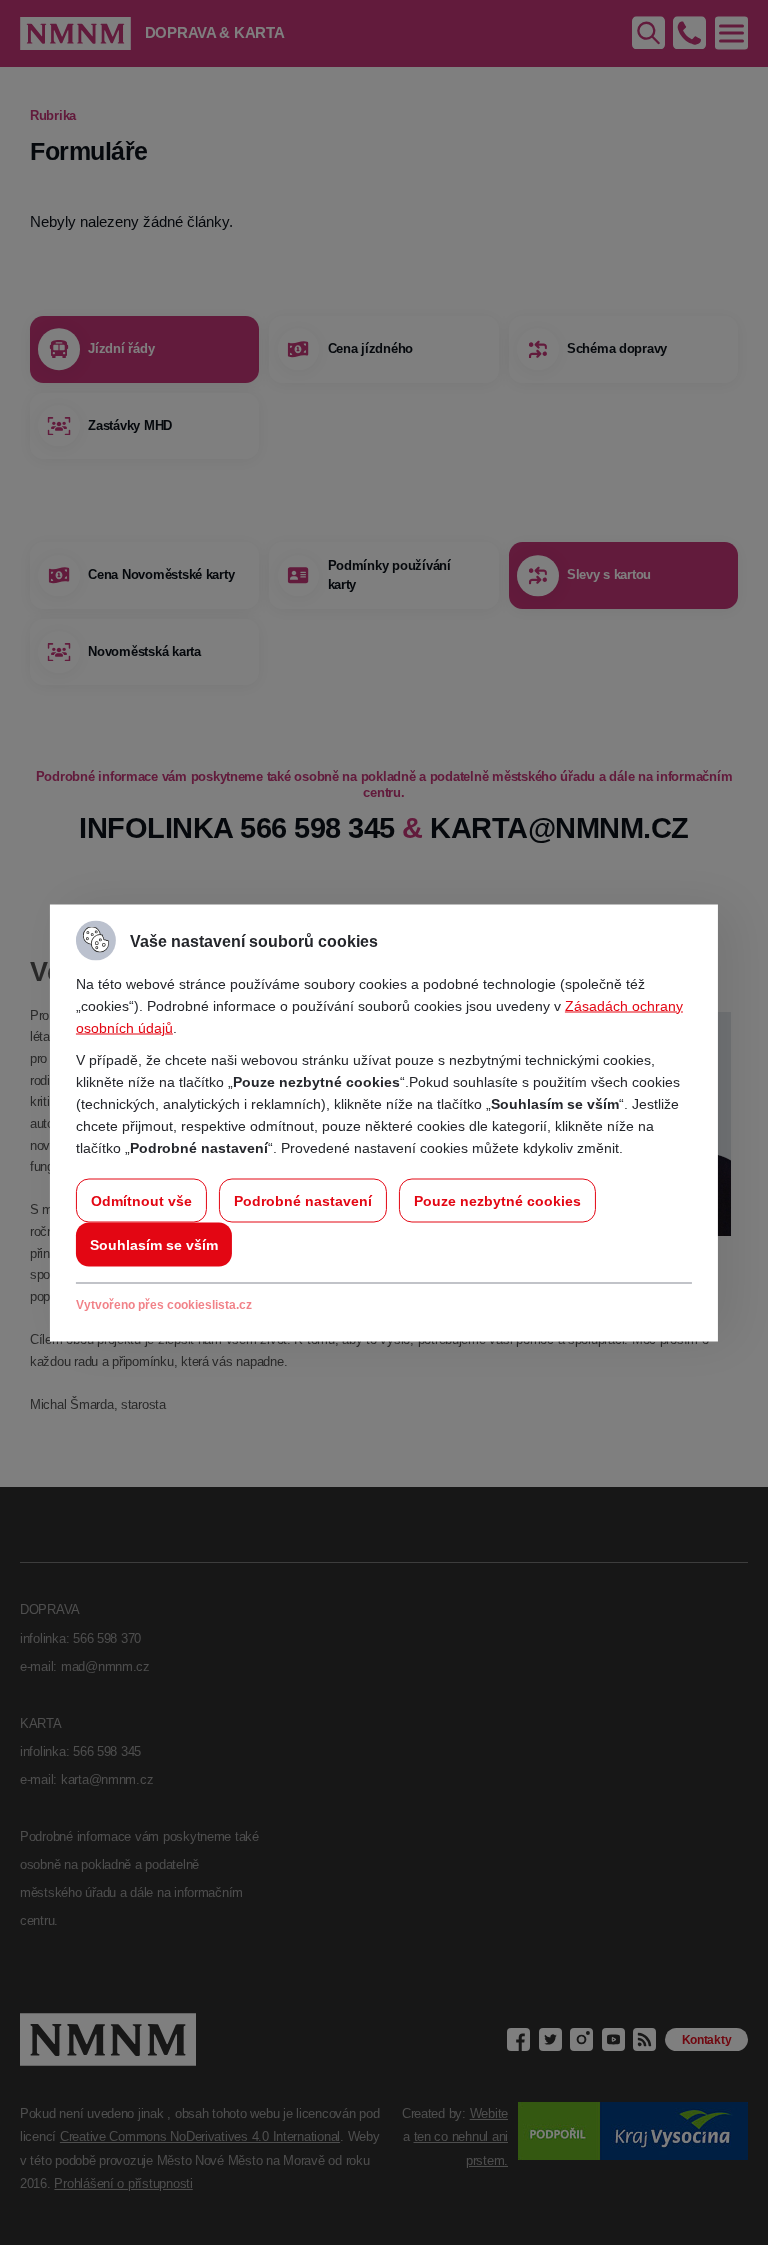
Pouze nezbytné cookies (497, 1200)
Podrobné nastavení (303, 1200)
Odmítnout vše (141, 1200)
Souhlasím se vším (154, 1244)
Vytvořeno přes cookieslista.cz (164, 1304)
